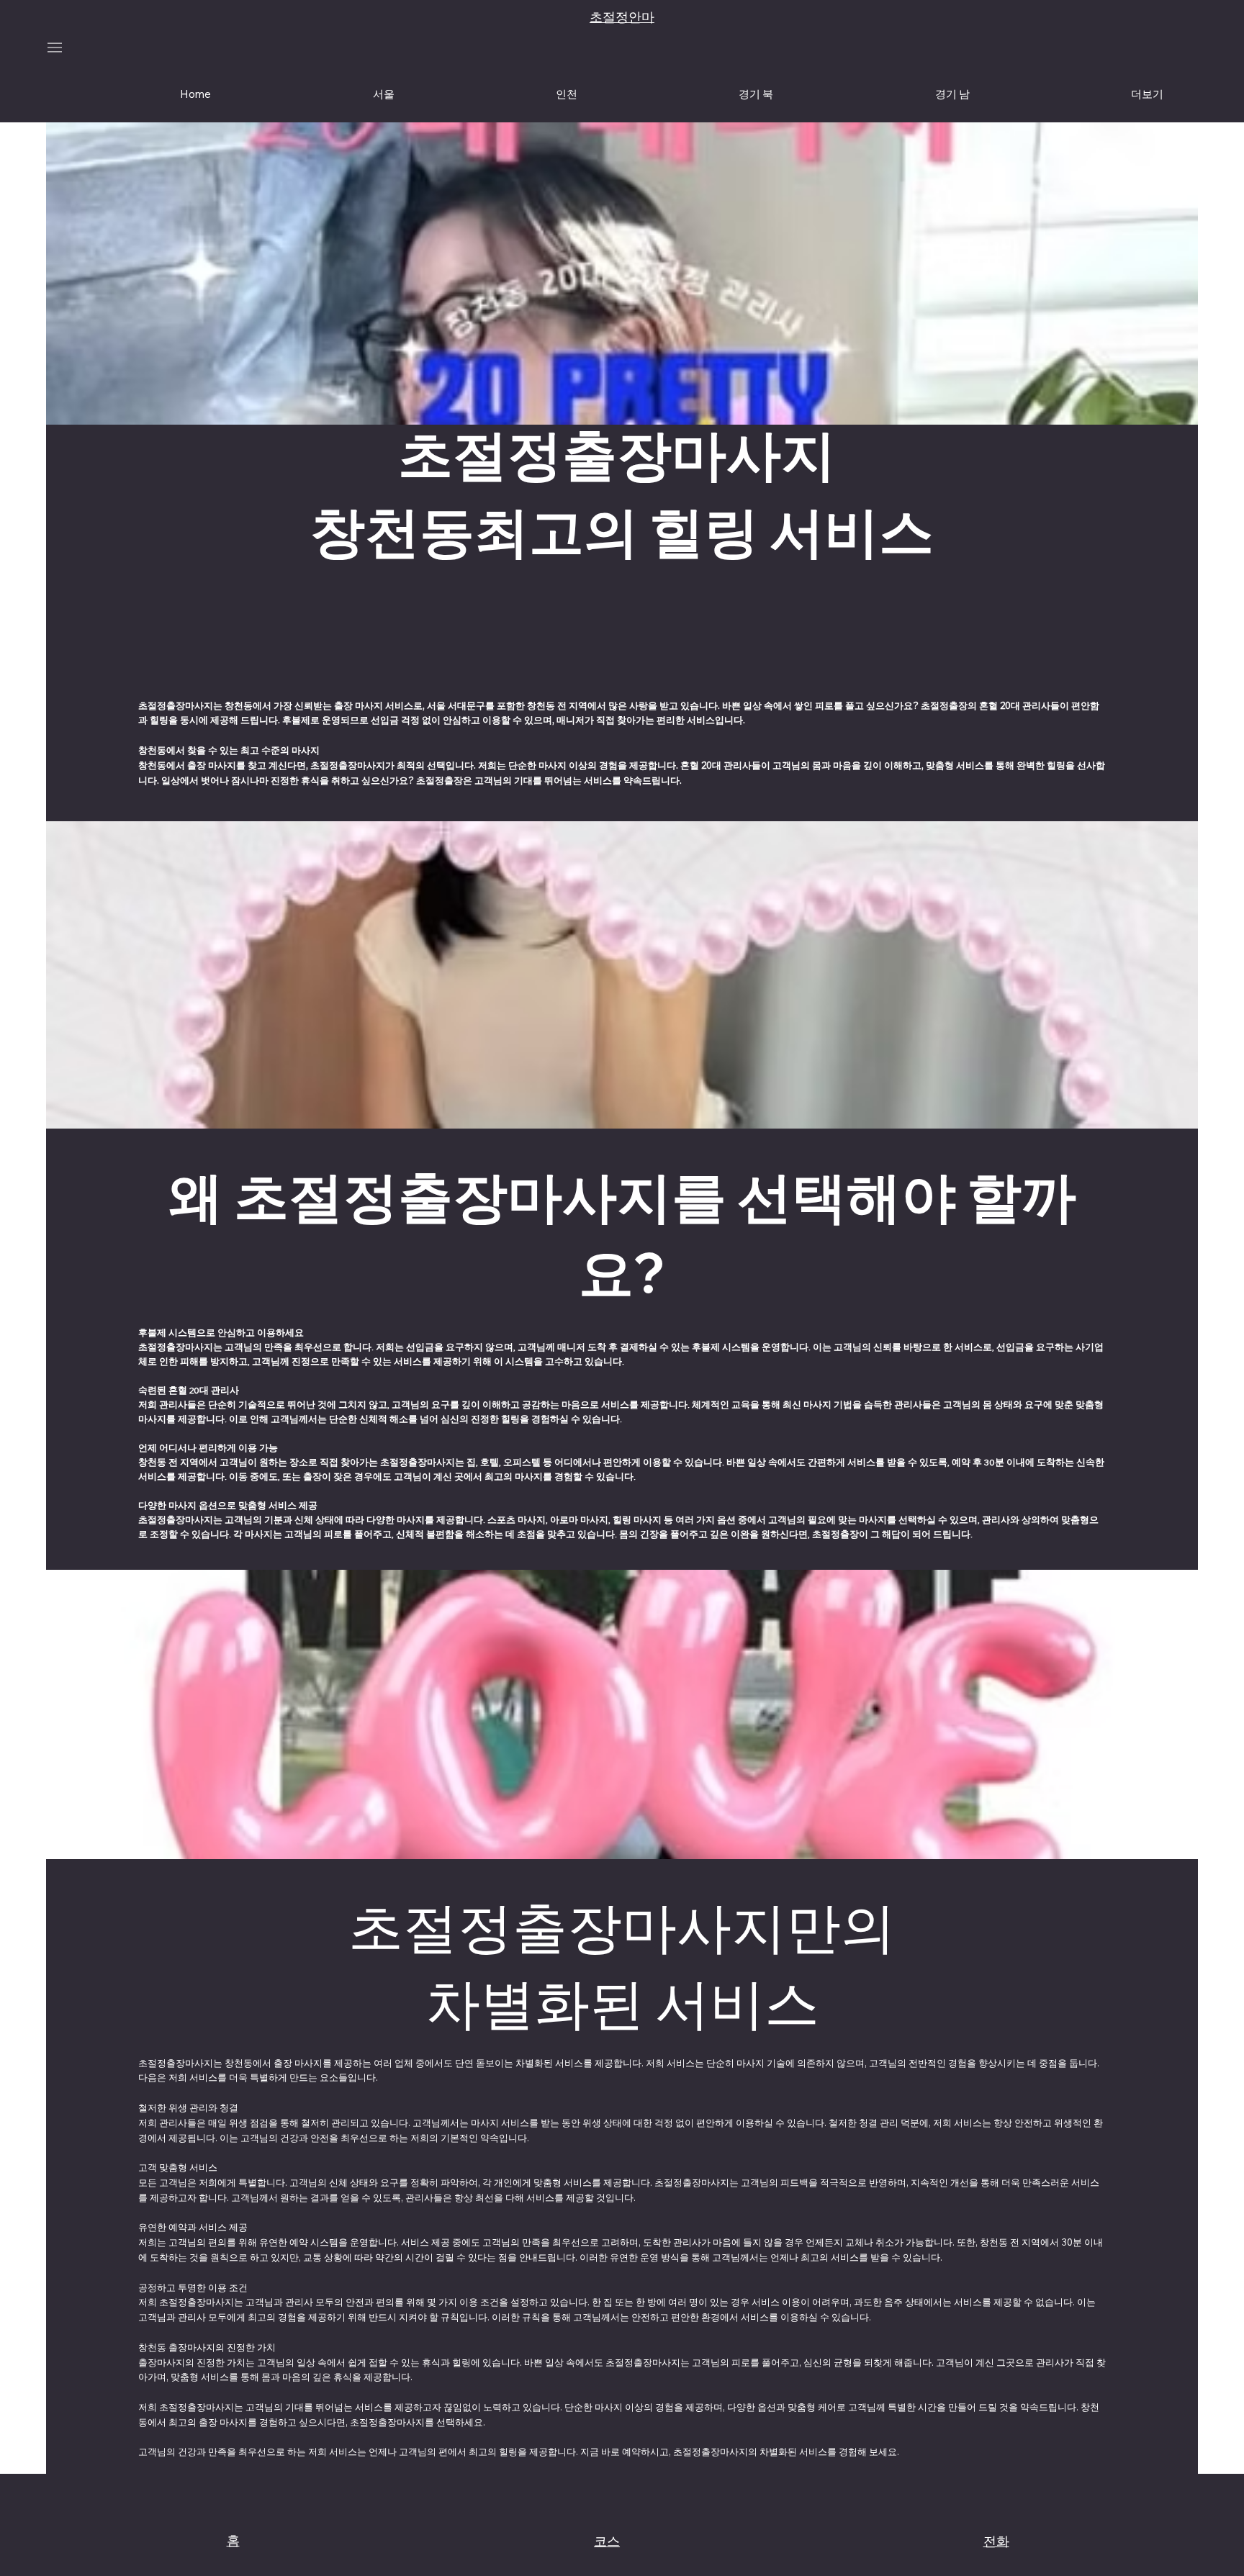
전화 (996, 2541)
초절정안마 (622, 17)
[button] (1147, 94)
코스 (607, 2541)
